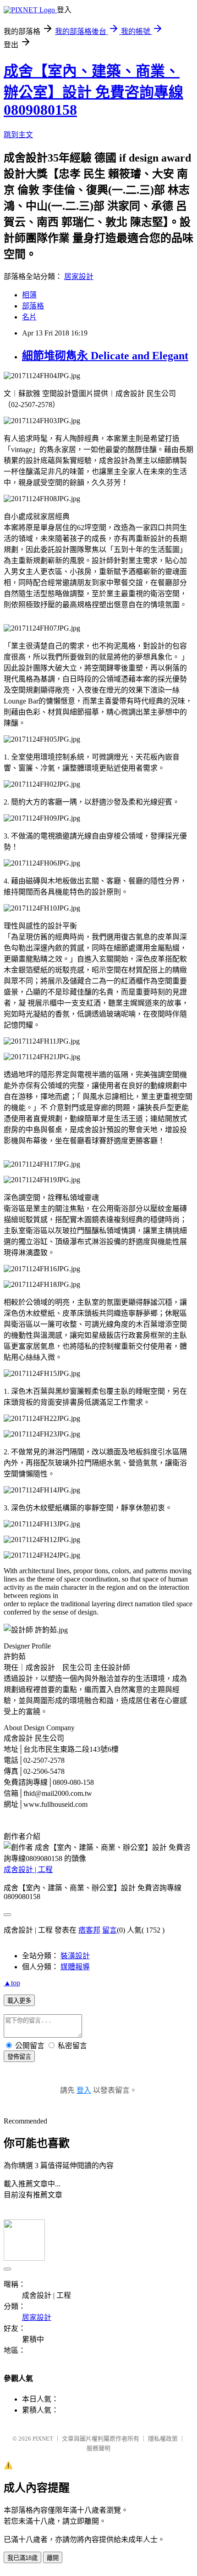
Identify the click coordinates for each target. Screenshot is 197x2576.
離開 (53, 2558)
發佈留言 (19, 2057)
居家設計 (79, 277)
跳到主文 (18, 135)
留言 (109, 1930)
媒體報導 (75, 1967)
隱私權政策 (163, 2439)
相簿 (29, 295)
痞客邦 (89, 1930)
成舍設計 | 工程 (28, 1869)
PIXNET (43, 2439)
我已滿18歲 (22, 2558)
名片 (29, 317)
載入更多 (19, 2001)
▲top (12, 1983)
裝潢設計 (75, 1956)
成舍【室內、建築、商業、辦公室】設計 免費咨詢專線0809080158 (93, 90)
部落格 (33, 306)
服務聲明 (98, 2448)
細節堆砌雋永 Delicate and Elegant (105, 356)
